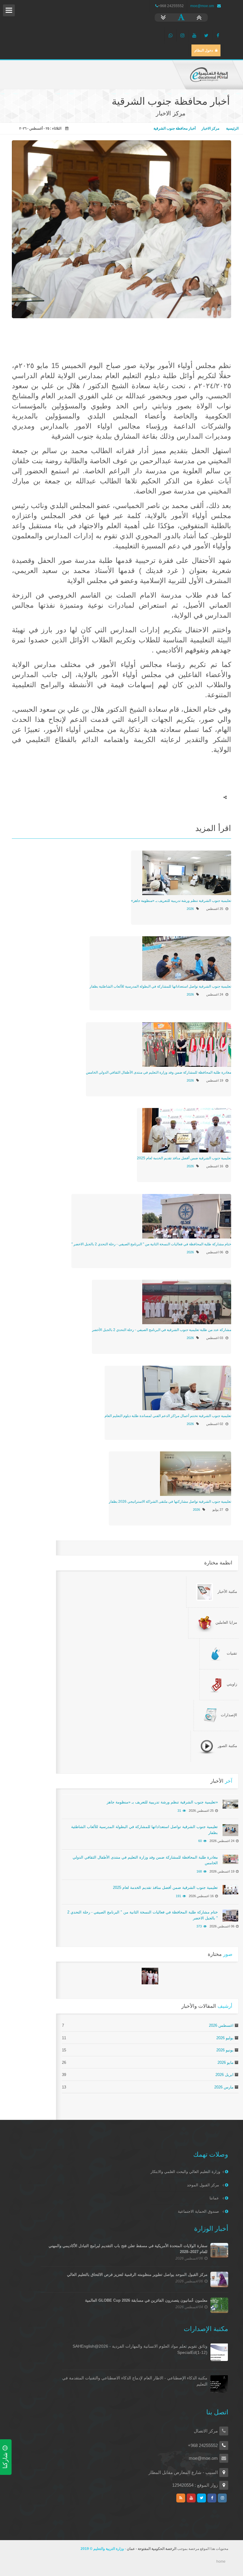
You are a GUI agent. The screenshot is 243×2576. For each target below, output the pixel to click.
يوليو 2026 (225, 2038)
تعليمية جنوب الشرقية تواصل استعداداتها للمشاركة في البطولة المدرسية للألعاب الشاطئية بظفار (160, 986)
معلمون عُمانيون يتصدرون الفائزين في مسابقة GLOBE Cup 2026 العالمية (146, 2300)
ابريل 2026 (224, 2075)
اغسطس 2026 (221, 2025)
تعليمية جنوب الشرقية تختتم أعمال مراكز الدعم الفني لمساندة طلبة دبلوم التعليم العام (168, 1416)
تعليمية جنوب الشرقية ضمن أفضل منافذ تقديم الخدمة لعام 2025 (184, 1158)
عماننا (215, 2198)
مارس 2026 (224, 2087)
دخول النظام (204, 50)
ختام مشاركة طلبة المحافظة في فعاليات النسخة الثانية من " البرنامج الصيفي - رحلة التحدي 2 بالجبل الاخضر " (151, 1244)
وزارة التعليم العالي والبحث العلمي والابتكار (185, 2172)
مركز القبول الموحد (204, 2185)
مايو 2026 (226, 2062)
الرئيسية (232, 128)
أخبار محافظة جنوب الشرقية (175, 128)
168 (199, 1871)
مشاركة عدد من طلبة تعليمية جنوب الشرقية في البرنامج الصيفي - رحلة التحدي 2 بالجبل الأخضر (162, 1330)
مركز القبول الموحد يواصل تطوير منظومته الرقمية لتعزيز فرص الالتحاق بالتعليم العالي (137, 2275)
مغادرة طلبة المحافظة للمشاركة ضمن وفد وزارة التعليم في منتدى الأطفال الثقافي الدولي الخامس (159, 1072)
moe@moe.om (202, 6)
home (221, 2561)
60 (200, 1841)
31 (179, 1811)
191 (178, 1896)
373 (199, 1926)
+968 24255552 (203, 2445)
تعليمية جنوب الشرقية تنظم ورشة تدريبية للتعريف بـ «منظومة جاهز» (181, 901)
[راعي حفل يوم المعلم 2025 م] (150, 1976)
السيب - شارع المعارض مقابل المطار (183, 2472)
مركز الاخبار (210, 128)
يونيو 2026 (225, 2050)
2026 (190, 909)
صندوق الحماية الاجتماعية (199, 2211)
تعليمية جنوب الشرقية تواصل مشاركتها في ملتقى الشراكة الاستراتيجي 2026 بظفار (170, 1502)
